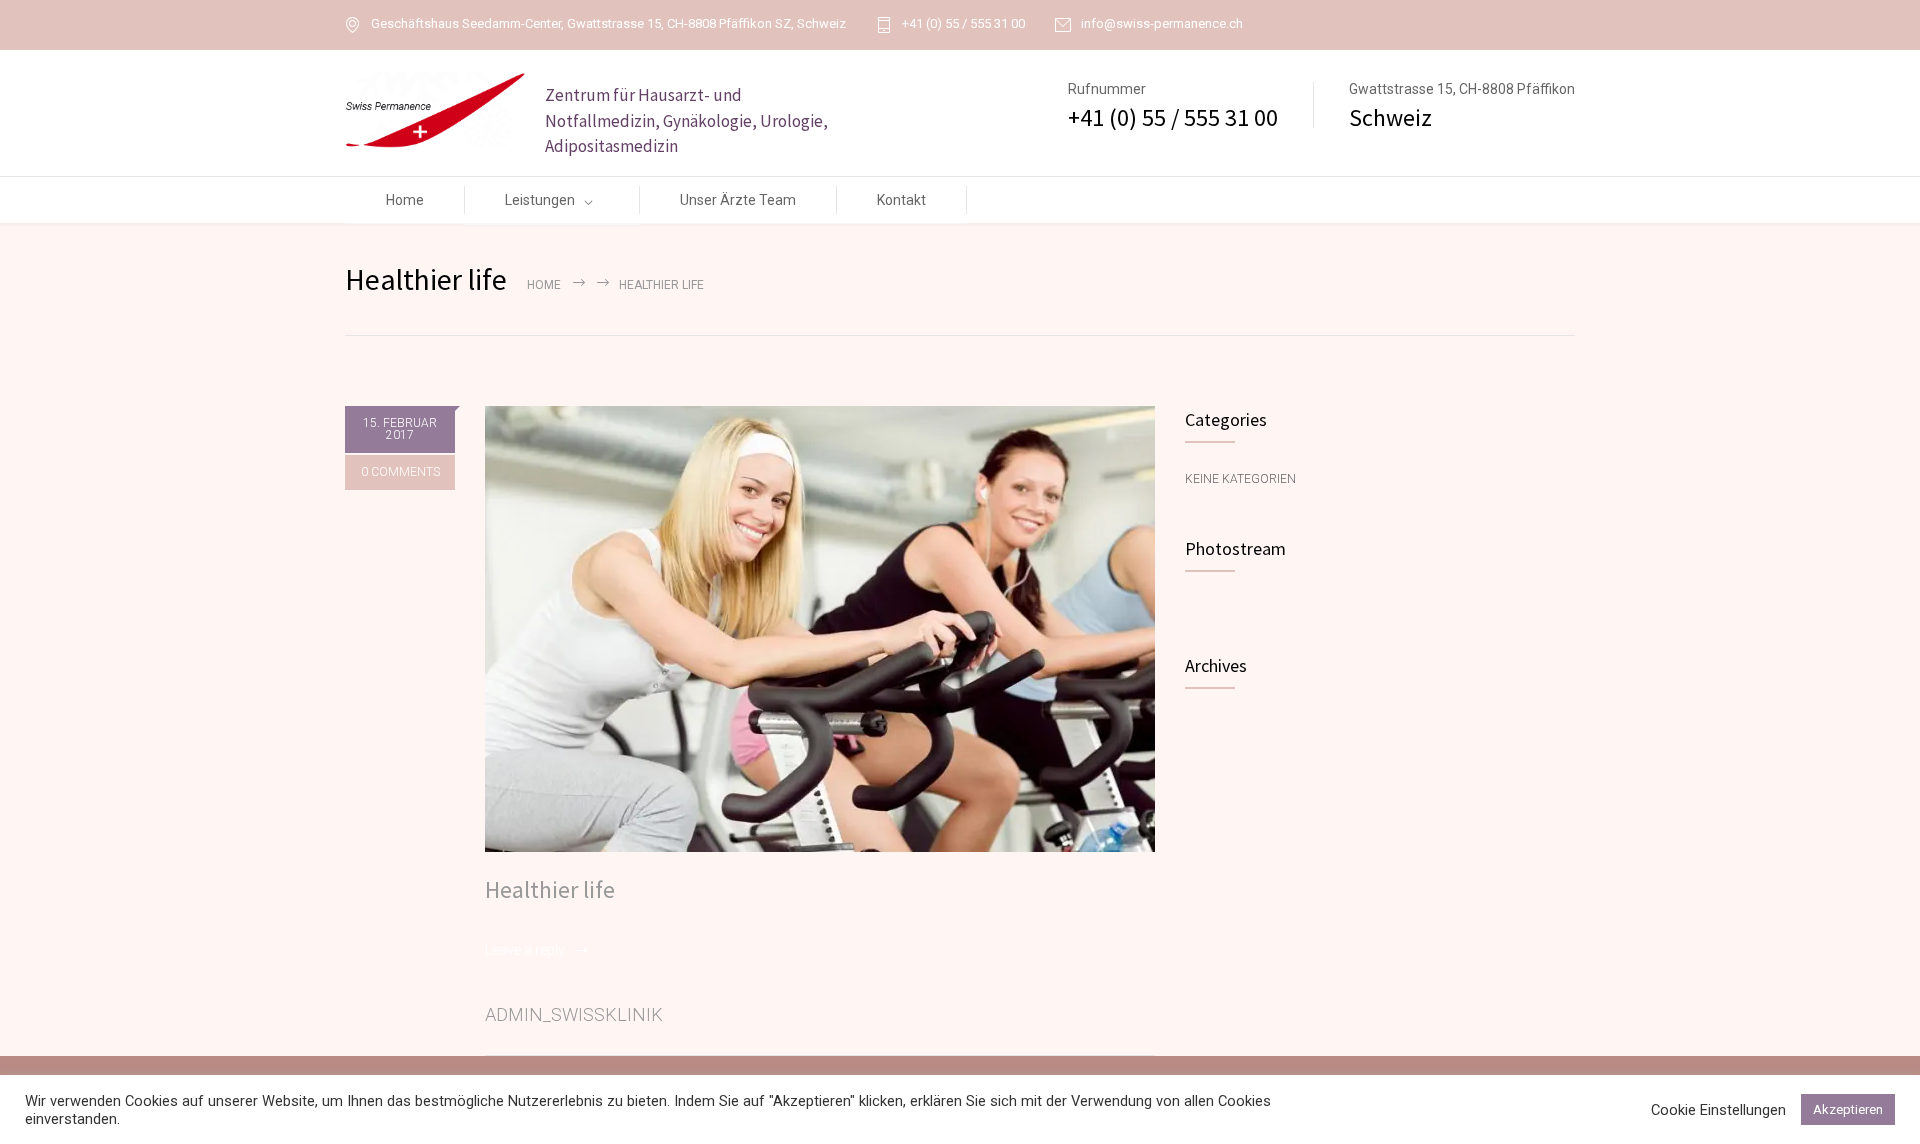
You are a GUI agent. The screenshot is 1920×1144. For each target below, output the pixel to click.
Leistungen (540, 200)
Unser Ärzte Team (738, 200)
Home (405, 200)
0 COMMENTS (400, 472)
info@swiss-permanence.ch (1162, 24)
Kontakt (901, 200)
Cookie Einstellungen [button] (1718, 1110)
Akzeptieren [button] (1848, 1109)
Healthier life (550, 889)
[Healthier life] (820, 629)
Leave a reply (525, 950)
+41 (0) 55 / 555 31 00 (963, 24)
